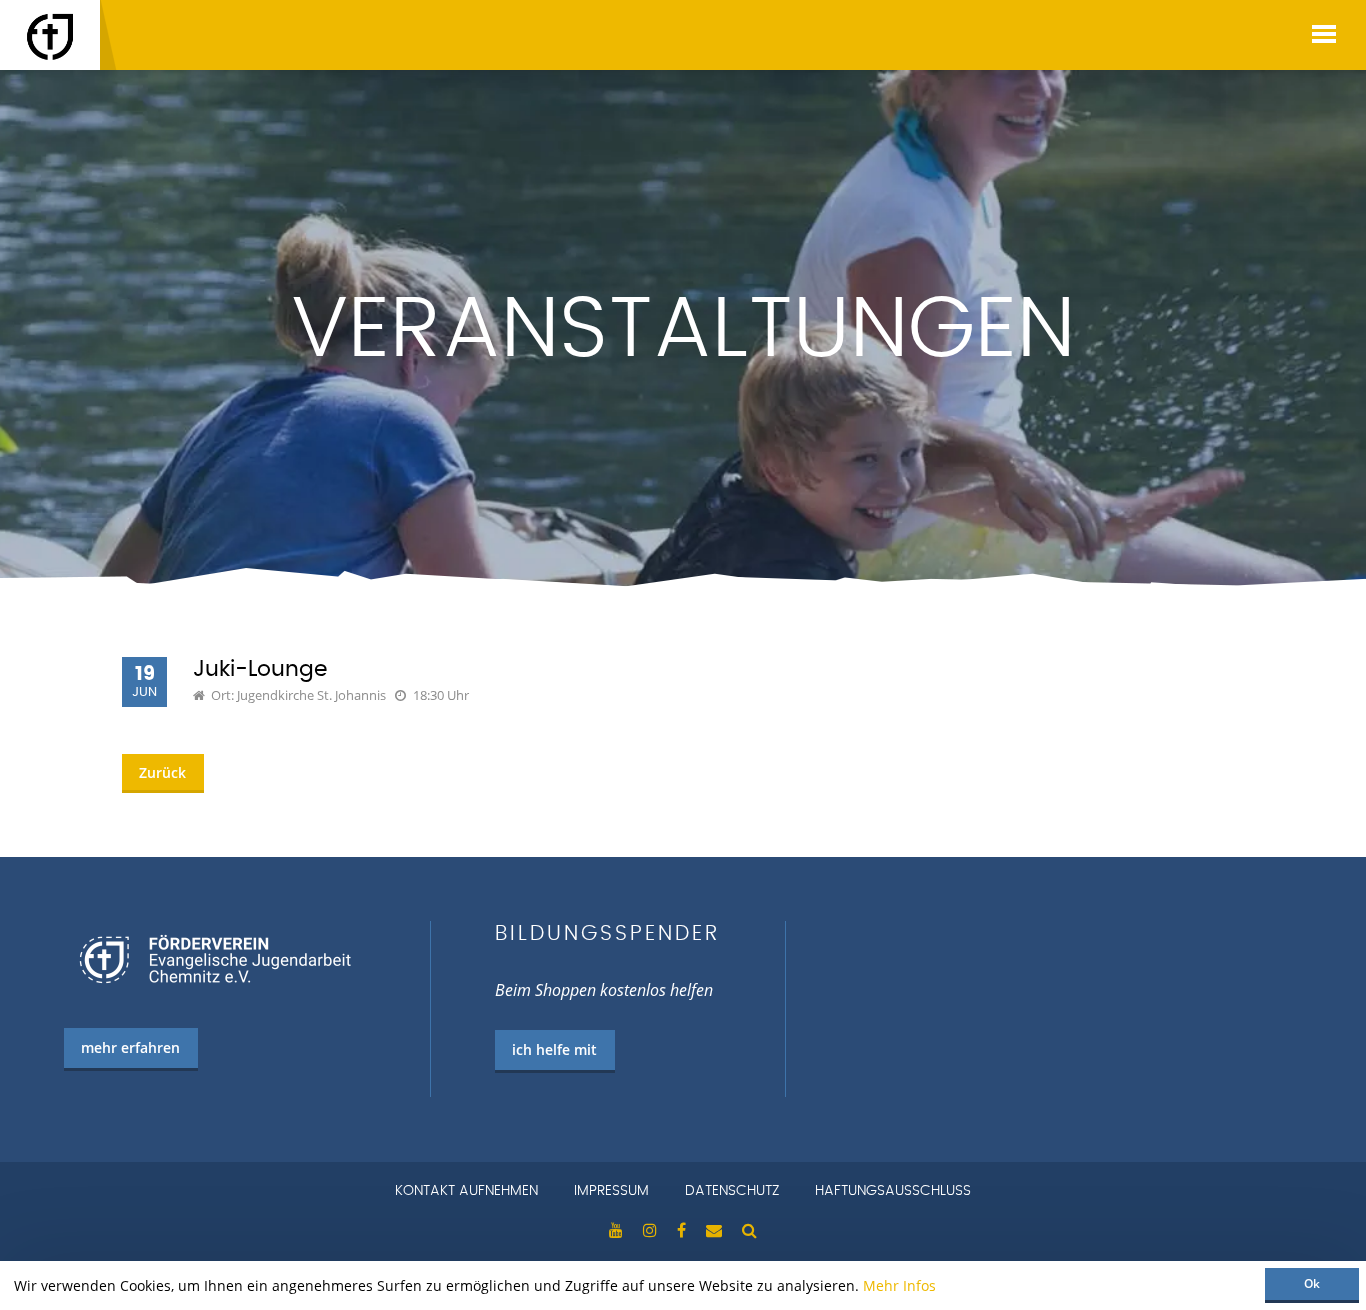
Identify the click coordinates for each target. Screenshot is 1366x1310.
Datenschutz (732, 1191)
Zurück (162, 772)
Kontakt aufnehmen (466, 1191)
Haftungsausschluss (893, 1191)
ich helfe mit (554, 1049)
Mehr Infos (899, 1285)
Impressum (611, 1191)
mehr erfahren (130, 1047)
